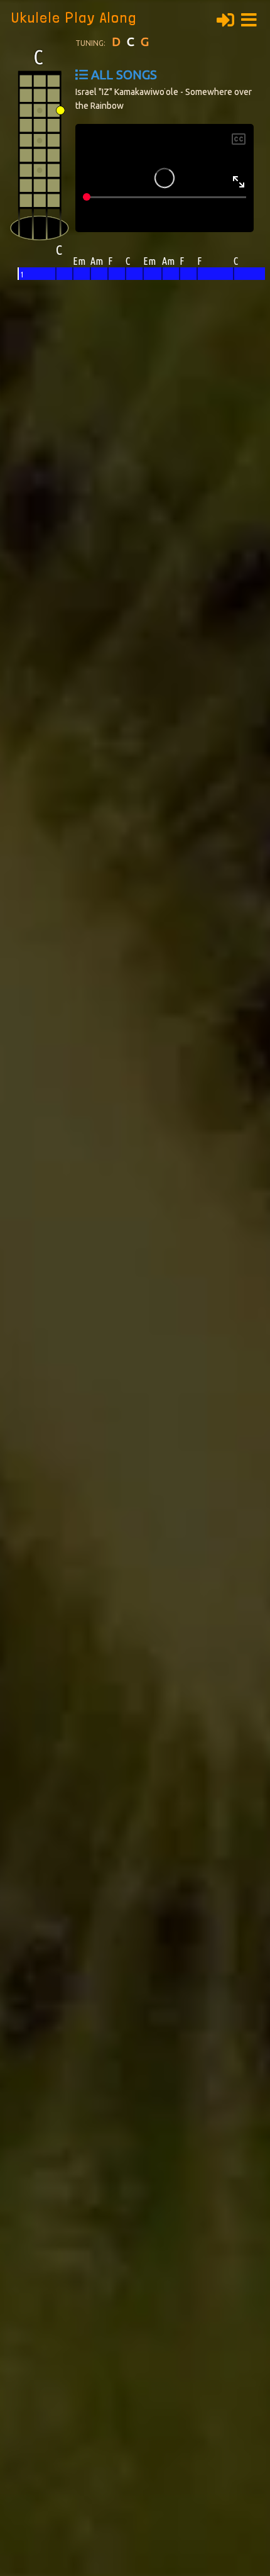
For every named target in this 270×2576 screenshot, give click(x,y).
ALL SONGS (124, 75)
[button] (252, 18)
